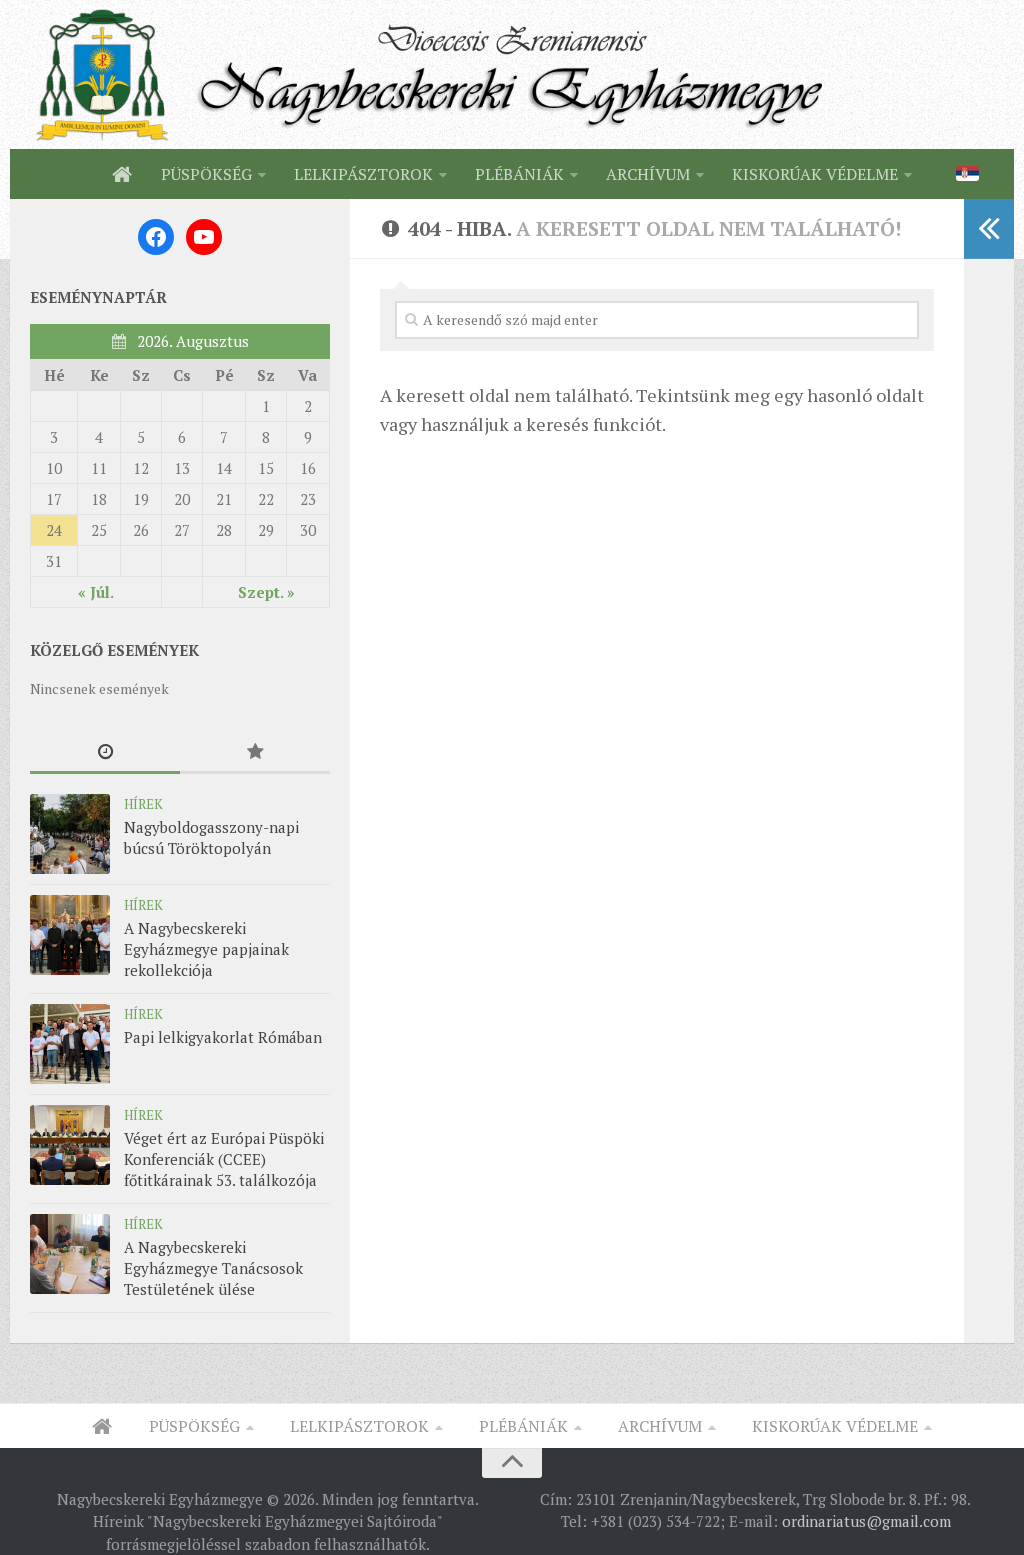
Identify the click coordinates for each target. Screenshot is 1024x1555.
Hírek (143, 804)
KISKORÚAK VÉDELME (815, 174)
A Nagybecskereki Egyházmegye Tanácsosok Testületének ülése (213, 1268)
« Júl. (96, 592)
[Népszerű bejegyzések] (255, 752)
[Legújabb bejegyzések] (105, 752)
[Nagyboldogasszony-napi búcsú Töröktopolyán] (70, 834)
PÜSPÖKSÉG (206, 174)
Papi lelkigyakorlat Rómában (223, 1037)
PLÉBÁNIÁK (519, 174)
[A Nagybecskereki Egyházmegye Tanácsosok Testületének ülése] (70, 1254)
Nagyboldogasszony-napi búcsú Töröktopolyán (211, 837)
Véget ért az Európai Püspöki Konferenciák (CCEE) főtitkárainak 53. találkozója (224, 1159)
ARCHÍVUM (648, 174)
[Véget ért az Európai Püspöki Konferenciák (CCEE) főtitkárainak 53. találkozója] (70, 1145)
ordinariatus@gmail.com (866, 1521)
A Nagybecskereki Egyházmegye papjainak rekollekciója (206, 949)
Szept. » (266, 592)
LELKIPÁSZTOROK (363, 174)
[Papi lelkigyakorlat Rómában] (70, 1044)
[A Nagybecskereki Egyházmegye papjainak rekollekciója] (70, 935)
